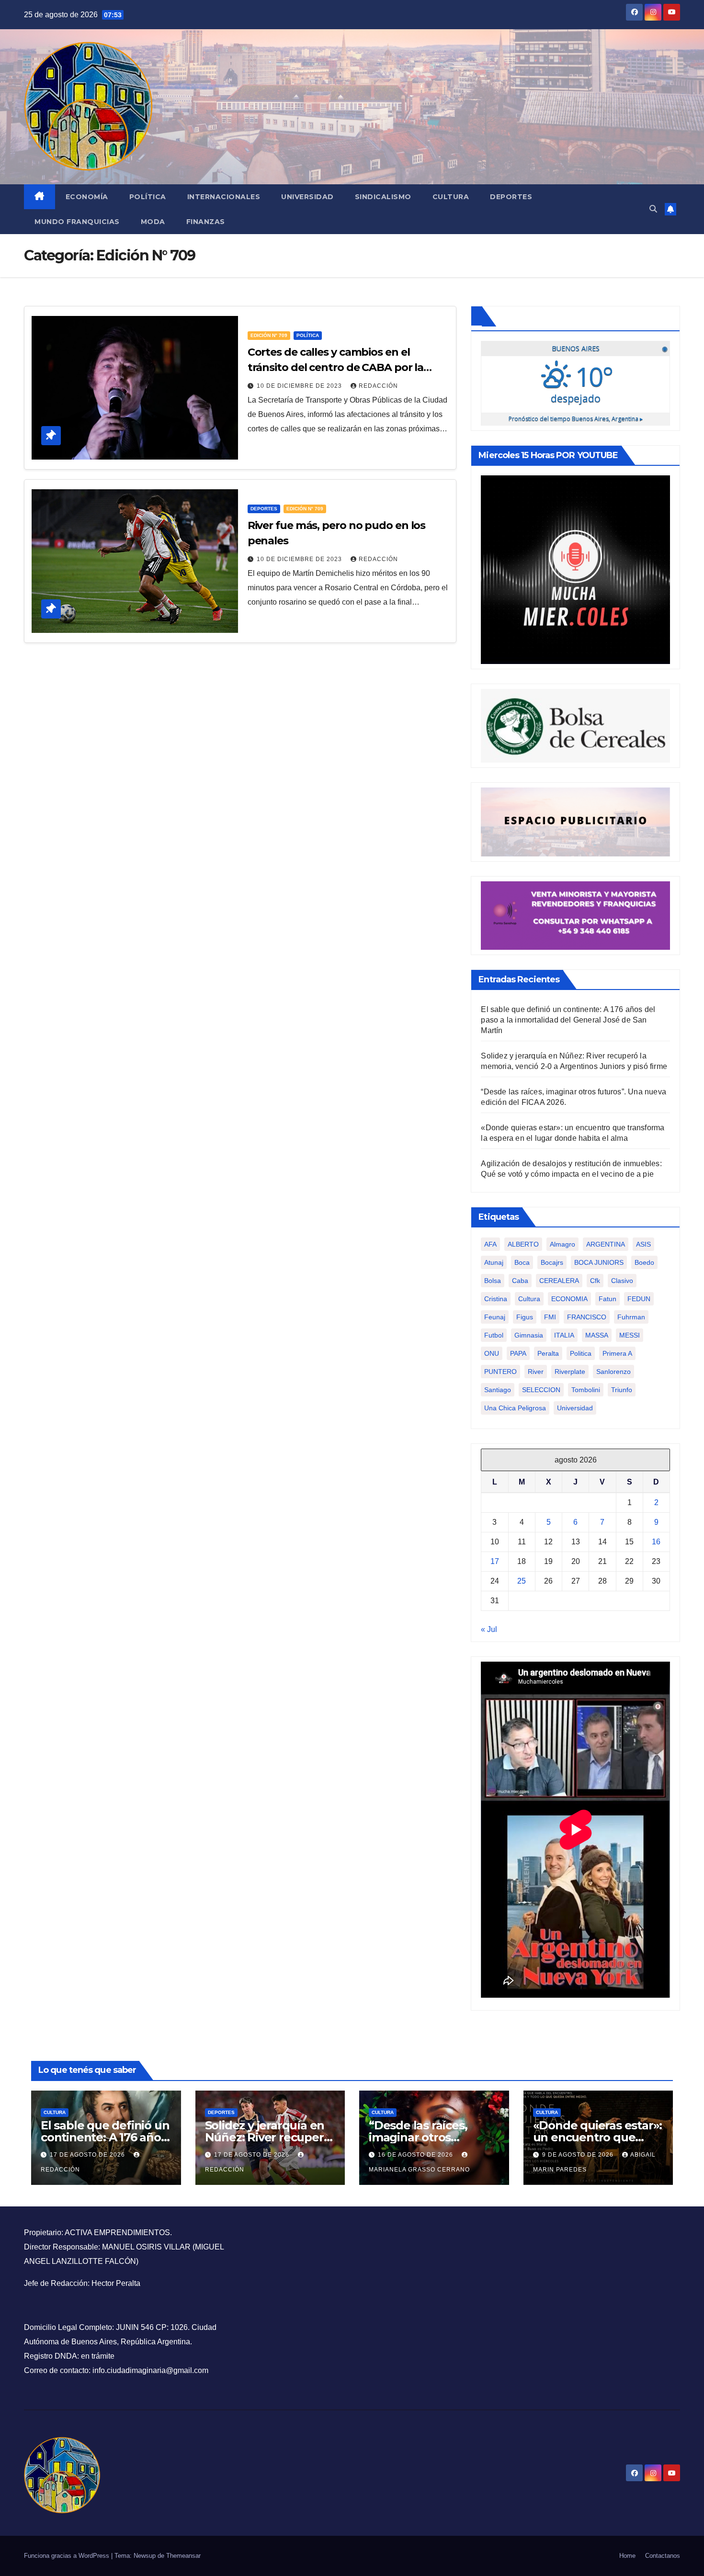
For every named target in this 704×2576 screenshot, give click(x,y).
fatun (607, 1299)
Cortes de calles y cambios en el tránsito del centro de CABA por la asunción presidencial (336, 367)
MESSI (630, 1335)
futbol (494, 1335)
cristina (496, 1299)
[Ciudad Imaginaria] (575, 915)
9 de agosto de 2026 (579, 2155)
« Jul (489, 1629)
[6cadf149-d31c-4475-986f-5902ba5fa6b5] (575, 726)
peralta (548, 1353)
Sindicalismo (383, 197)
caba (520, 1281)
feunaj (495, 1317)
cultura (529, 1299)
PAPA (518, 1353)
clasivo (622, 1281)
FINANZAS (206, 222)
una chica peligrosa (515, 1408)
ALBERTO (523, 1244)
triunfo (622, 1390)
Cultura (451, 197)
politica (581, 1353)
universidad (575, 1408)
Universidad (307, 197)
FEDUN (639, 1299)
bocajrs (552, 1262)
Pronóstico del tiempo (576, 419)
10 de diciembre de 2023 (300, 386)
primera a (617, 1353)
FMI (550, 1317)
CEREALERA (559, 1281)
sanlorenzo (613, 1372)
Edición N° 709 (269, 335)
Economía (87, 197)
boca (522, 1262)
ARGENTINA (606, 1244)
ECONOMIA (569, 1299)
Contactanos (663, 2556)
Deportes (511, 197)
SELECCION (541, 1390)
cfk (595, 1281)
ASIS (643, 1244)
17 (495, 1561)
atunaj (494, 1262)
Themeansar (183, 2556)
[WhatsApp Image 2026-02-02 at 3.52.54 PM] (575, 569)
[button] (653, 209)
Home (627, 2556)
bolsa (493, 1281)
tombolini (586, 1390)
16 (656, 1542)
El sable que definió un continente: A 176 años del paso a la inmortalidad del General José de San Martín (568, 1020)
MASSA (597, 1335)
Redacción (378, 386)
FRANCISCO (587, 1317)
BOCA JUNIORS (599, 1262)
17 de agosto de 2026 (88, 2155)
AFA (490, 1244)
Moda (153, 222)
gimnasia (529, 1335)
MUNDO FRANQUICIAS (77, 222)
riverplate (570, 1372)
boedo (644, 1262)
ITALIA (564, 1335)
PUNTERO (500, 1372)
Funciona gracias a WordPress (68, 2556)
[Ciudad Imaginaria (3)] (575, 821)
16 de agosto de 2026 (416, 2155)
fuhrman (631, 1317)
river (536, 1372)
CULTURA (55, 2112)
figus (525, 1317)
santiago (498, 1390)
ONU (492, 1353)
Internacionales (224, 197)
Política (148, 197)
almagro (562, 1244)
